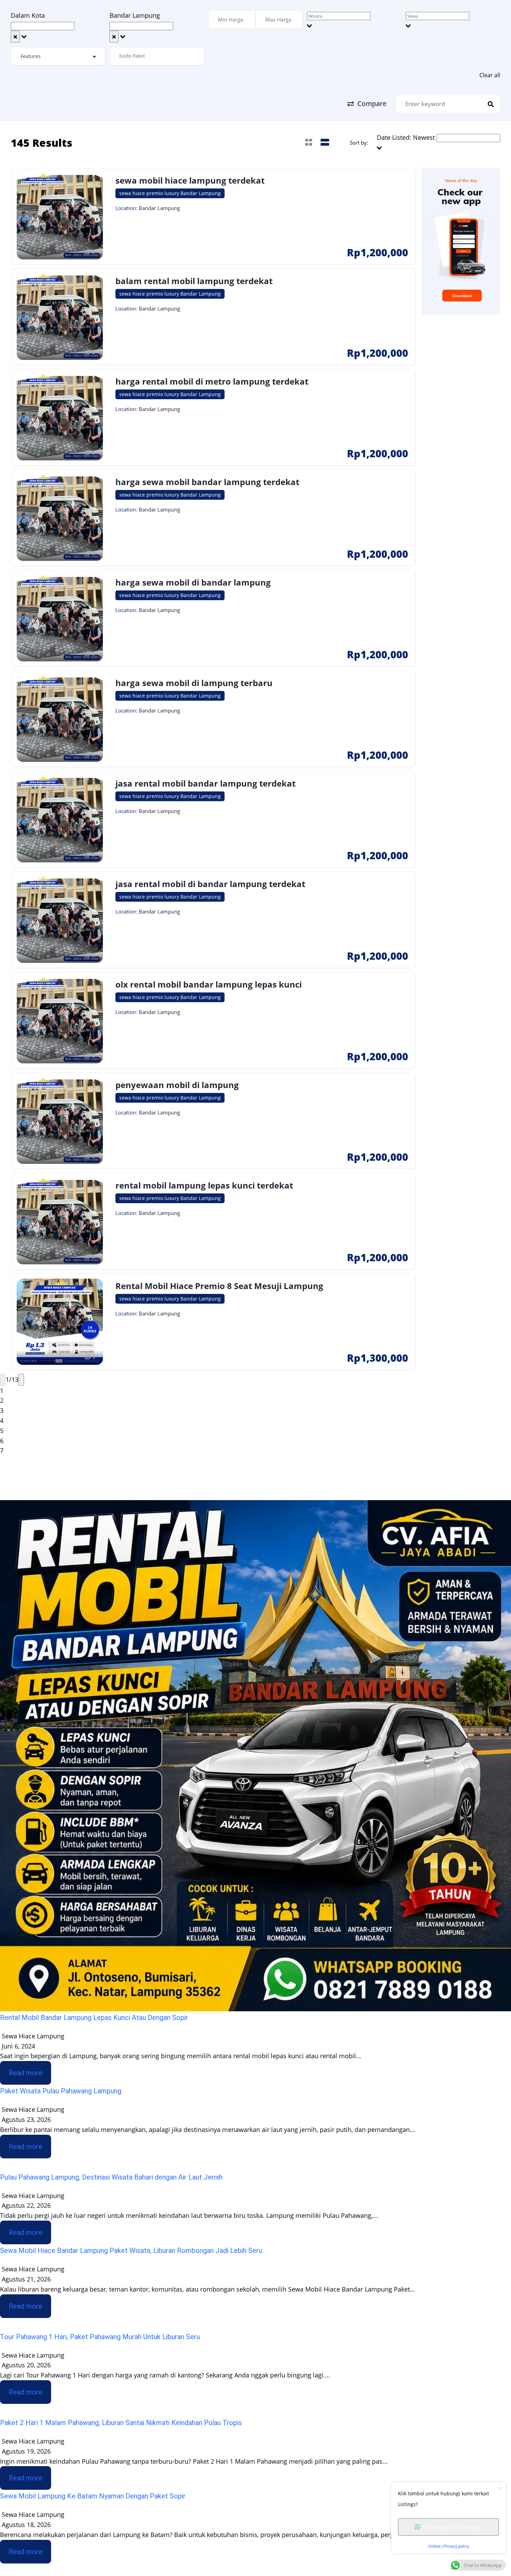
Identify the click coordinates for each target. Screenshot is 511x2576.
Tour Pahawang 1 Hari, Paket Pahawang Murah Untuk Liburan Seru (100, 2337)
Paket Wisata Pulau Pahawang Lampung (61, 2091)
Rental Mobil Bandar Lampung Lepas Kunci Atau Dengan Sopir (94, 2018)
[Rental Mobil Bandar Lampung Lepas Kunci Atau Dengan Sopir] (255, 1755)
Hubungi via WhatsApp (452, 2527)
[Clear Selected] (15, 37)
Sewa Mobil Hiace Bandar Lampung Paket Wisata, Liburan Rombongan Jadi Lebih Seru (131, 2251)
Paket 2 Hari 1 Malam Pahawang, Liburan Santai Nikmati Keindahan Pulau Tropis (121, 2423)
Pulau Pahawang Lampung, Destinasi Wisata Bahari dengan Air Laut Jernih (111, 2177)
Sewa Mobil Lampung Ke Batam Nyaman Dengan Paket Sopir (93, 2496)
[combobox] (58, 26)
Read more (26, 2073)
